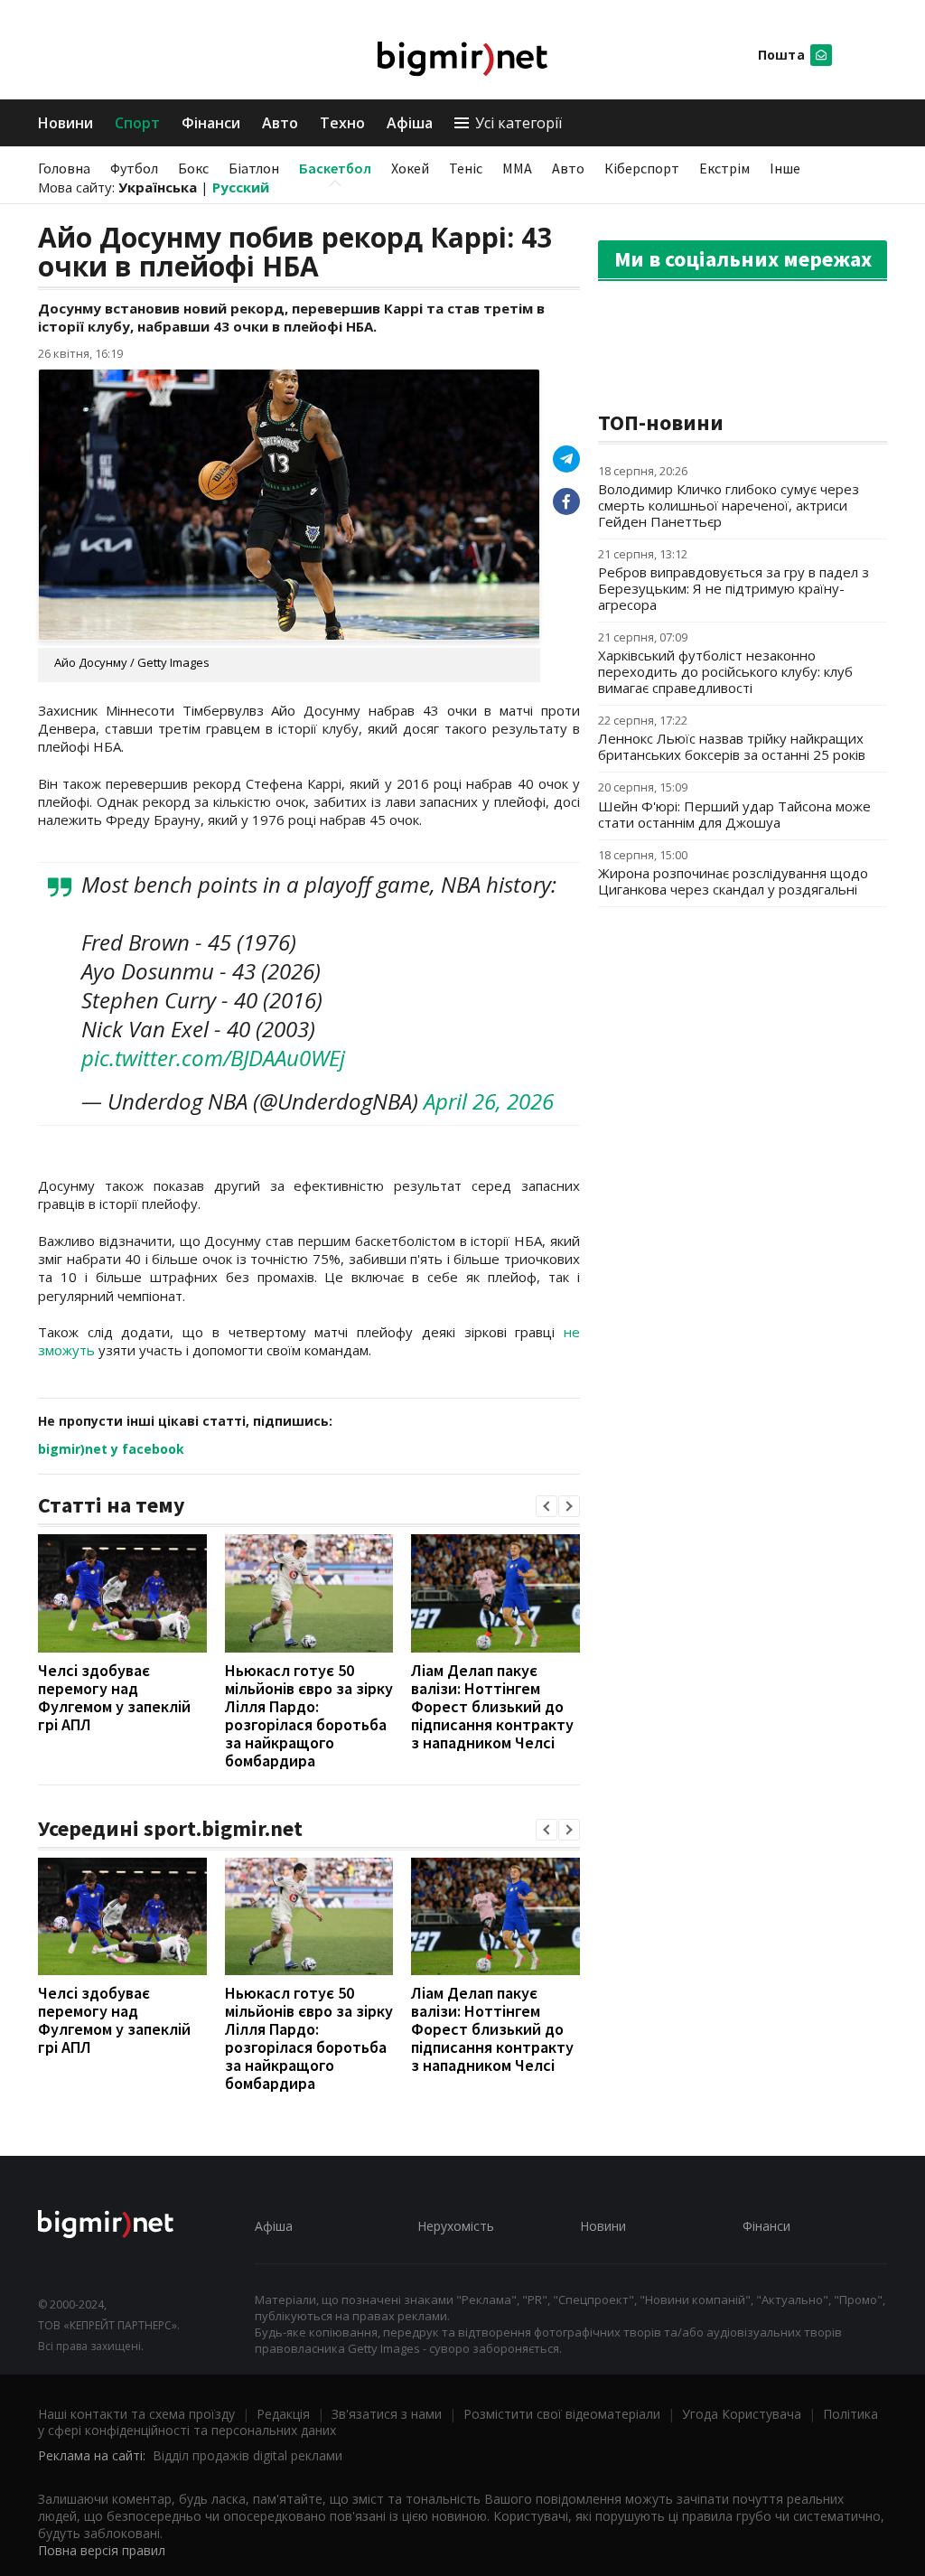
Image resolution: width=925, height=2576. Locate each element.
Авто (280, 123)
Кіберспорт (642, 168)
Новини (65, 123)
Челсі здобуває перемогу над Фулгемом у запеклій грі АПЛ (114, 1697)
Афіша (410, 123)
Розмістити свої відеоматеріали (562, 2414)
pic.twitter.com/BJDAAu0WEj (213, 1058)
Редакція (283, 2414)
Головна (64, 168)
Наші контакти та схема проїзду (136, 2414)
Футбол (134, 168)
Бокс (193, 168)
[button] (547, 1506)
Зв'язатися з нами (387, 2414)
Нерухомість (456, 2226)
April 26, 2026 (489, 1101)
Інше (785, 168)
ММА (517, 168)
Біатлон (254, 168)
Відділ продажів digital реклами (248, 2455)
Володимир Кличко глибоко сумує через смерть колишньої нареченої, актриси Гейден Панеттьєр (729, 505)
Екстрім (724, 168)
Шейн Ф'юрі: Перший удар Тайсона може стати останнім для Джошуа (734, 814)
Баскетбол (335, 168)
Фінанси (211, 123)
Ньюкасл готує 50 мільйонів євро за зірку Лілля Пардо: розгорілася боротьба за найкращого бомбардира (309, 1715)
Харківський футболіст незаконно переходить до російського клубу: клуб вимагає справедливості (725, 671)
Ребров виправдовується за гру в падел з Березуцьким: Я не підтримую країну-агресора (733, 588)
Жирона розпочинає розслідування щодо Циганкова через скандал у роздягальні (733, 881)
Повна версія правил (102, 2550)
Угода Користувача (742, 2414)
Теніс (466, 168)
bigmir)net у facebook (111, 1449)
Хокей (410, 168)
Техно (342, 123)
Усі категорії (519, 123)
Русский (241, 187)
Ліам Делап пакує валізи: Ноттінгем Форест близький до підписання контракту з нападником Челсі (492, 1706)
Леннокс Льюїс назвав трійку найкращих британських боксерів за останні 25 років (732, 746)
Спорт (137, 123)
